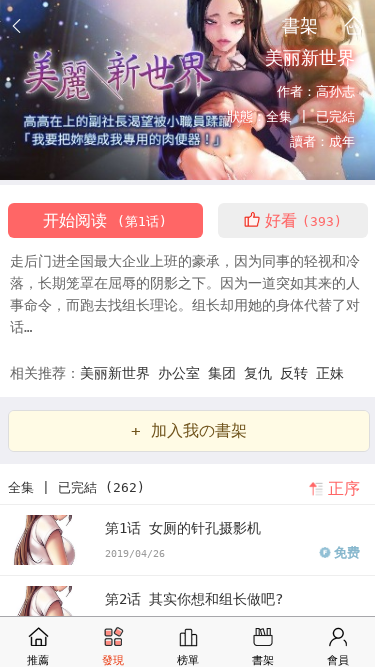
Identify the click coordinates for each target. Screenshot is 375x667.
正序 (344, 488)
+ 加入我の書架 (189, 430)
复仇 (262, 373)
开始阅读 (105, 220)
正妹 (330, 373)
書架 (300, 25)
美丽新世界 (119, 373)
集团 (226, 373)
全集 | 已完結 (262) (76, 487)
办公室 (183, 373)
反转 (298, 373)
